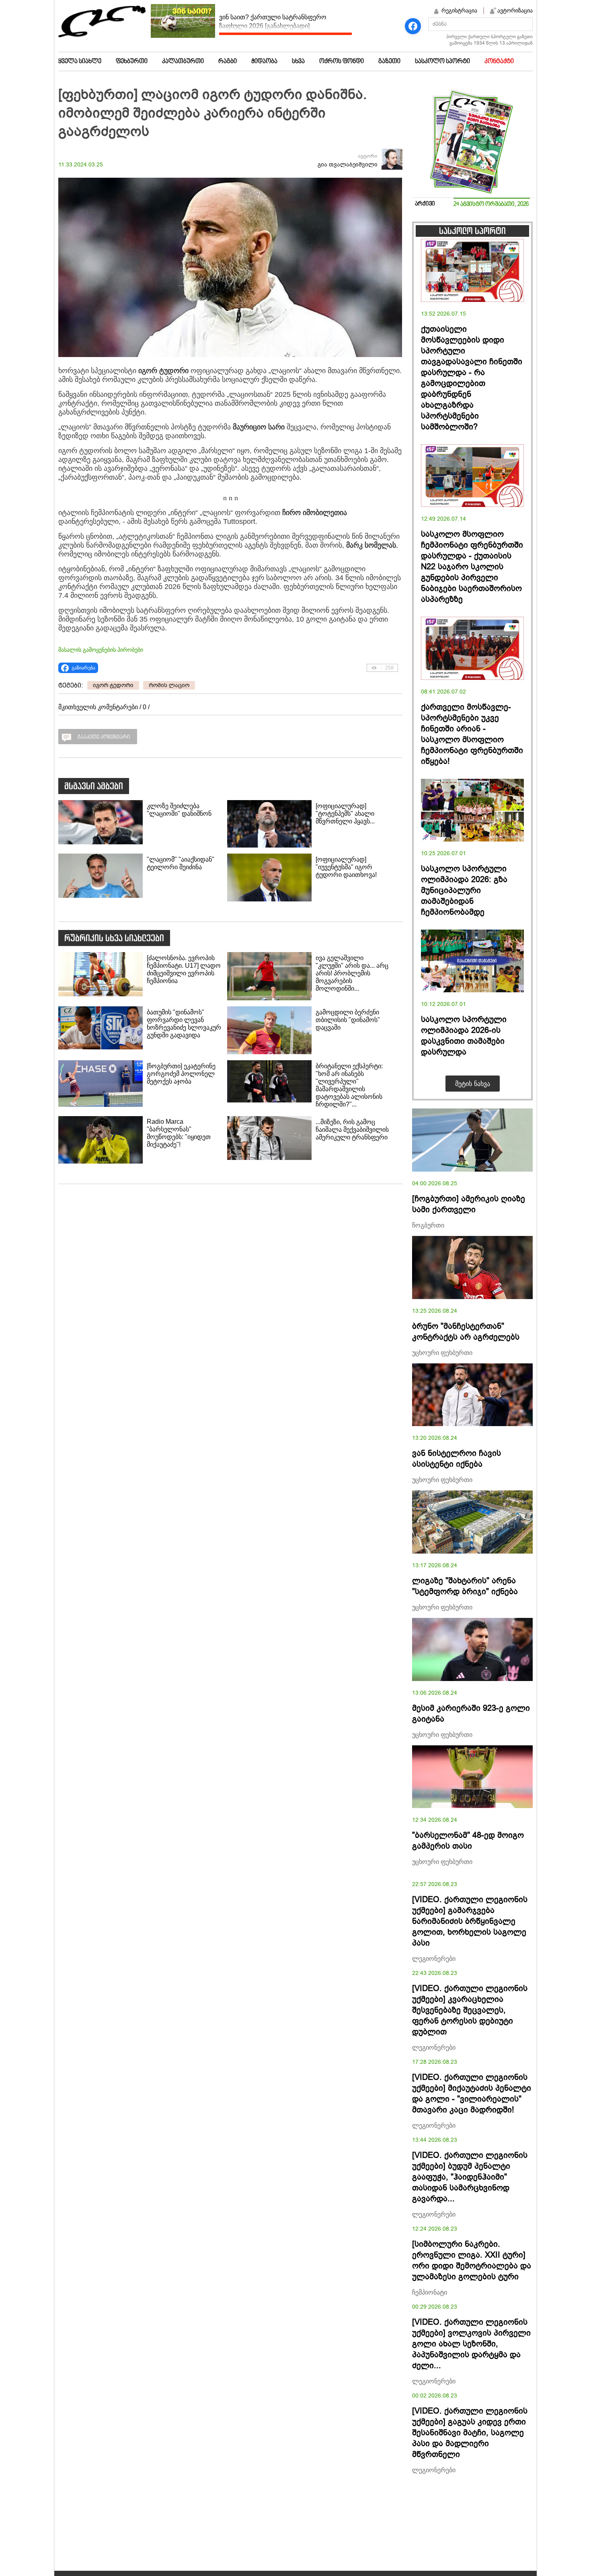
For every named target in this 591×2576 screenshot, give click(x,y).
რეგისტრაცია (459, 10)
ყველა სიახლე (80, 62)
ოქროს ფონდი (342, 62)
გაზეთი (389, 62)
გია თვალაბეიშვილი (348, 165)
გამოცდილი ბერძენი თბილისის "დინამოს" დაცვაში (348, 1020)
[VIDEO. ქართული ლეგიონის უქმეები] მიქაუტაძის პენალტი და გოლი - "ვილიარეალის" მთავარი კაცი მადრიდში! (472, 2094)
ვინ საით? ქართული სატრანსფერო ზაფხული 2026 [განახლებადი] (273, 22)
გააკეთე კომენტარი (104, 737)
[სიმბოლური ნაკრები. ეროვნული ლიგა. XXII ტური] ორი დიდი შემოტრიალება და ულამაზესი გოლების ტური (472, 2260)
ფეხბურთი (132, 62)
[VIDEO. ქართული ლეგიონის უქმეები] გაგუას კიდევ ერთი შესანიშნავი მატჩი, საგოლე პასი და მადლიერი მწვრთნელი (470, 2433)
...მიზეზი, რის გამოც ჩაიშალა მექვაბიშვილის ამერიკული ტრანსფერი (352, 1130)
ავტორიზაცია (515, 10)
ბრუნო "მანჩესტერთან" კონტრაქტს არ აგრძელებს (466, 1332)
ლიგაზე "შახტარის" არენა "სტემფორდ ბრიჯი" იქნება (465, 1586)
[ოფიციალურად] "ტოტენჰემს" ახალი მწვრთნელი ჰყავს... (345, 814)
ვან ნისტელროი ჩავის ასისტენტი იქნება (457, 1459)
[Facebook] (413, 26)
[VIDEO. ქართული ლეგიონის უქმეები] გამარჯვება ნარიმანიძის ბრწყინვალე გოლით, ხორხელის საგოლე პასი (470, 1921)
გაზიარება (83, 668)
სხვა (298, 62)
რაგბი (228, 62)
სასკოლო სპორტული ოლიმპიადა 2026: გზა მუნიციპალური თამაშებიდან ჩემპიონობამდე (464, 890)
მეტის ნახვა (473, 1084)
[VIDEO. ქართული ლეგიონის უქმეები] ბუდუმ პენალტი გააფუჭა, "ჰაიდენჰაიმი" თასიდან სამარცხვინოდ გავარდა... (470, 2177)
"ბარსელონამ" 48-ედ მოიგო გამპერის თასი (468, 1841)
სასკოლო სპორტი (442, 62)
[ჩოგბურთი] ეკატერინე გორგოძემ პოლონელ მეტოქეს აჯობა (181, 1074)
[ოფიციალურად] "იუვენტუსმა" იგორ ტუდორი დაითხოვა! (346, 867)
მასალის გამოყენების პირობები (101, 650)
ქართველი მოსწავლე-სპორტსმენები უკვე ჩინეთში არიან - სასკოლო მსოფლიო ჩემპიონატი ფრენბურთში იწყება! (472, 734)
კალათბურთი (183, 62)
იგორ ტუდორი (113, 685)
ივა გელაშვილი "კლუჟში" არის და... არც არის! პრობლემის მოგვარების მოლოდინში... (352, 973)
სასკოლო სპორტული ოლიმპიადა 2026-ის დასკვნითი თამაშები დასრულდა (464, 1036)
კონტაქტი (499, 62)
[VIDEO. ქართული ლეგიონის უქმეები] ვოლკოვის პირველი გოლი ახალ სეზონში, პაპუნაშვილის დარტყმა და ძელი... (471, 2344)
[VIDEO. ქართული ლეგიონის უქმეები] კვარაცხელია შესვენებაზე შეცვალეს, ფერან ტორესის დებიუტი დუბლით (470, 2010)
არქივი (425, 204)
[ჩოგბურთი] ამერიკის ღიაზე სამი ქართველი (469, 1204)
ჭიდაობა (264, 62)
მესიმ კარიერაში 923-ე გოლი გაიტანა (471, 1714)
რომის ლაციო (169, 685)
